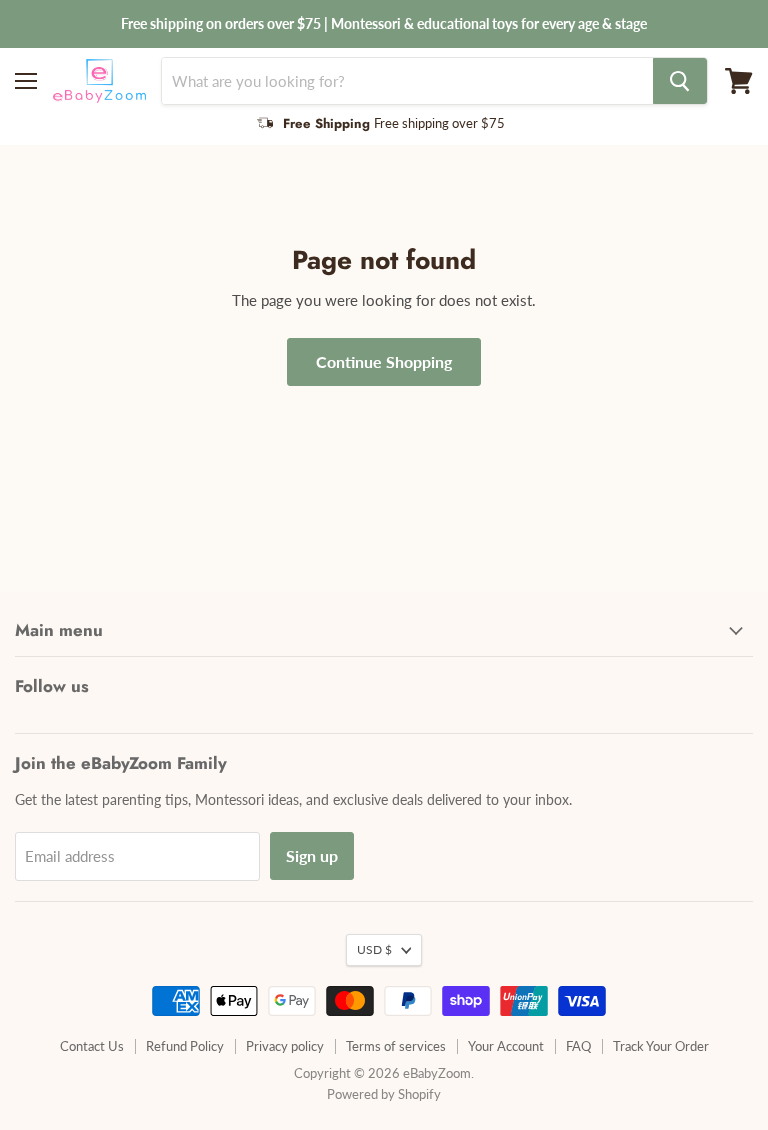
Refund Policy (185, 1046)
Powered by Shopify (384, 1094)
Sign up (312, 855)
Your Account (506, 1046)
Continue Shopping (384, 361)
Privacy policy (285, 1046)
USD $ (374, 949)
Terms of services (396, 1046)
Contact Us (92, 1046)
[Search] (680, 81)
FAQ (578, 1046)
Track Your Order (661, 1046)
